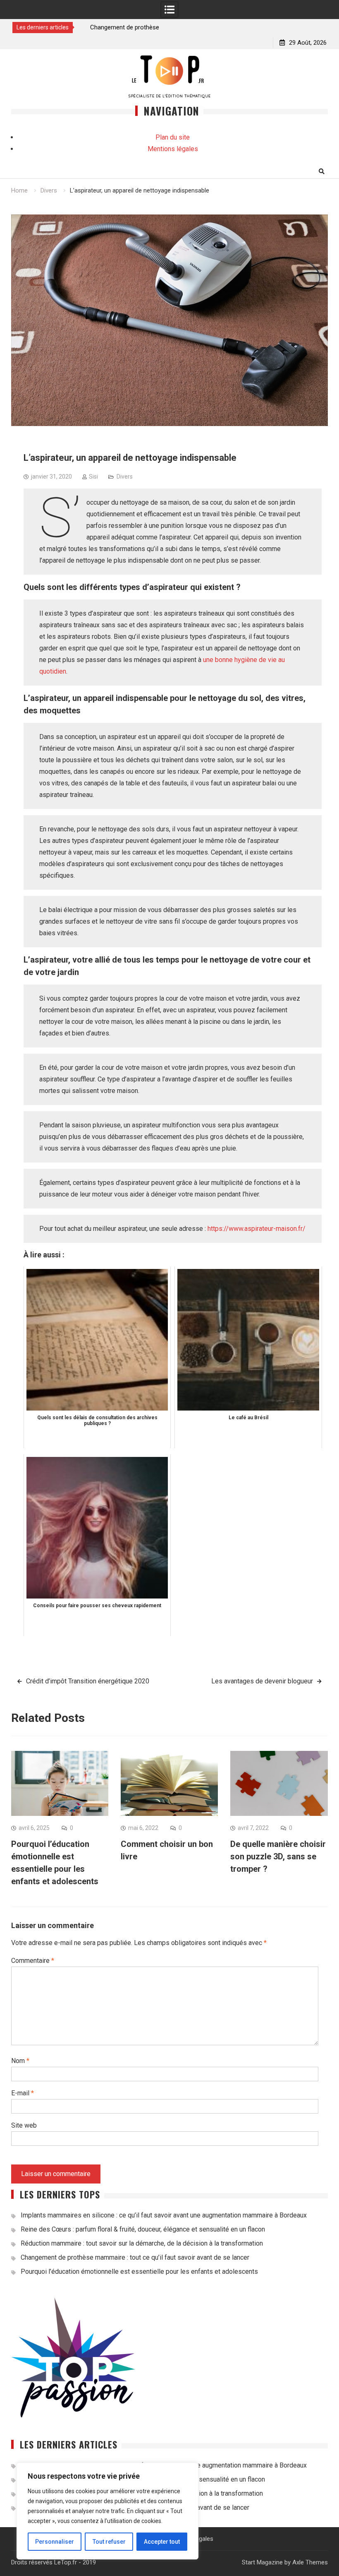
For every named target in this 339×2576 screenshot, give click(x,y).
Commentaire (33, 1961)
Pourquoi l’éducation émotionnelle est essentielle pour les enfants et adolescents (139, 2271)
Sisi (93, 477)
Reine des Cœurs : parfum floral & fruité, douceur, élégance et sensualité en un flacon (143, 2229)
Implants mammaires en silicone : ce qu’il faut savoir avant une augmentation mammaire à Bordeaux (164, 2215)
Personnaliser (55, 2542)
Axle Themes (310, 2562)
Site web (24, 2125)
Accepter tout (162, 2542)
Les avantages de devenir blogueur (262, 1681)
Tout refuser (109, 2542)
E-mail (23, 2093)
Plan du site (173, 137)
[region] (107, 2511)
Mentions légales (173, 149)
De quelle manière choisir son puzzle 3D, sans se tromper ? (278, 1856)
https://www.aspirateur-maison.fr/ (257, 1229)
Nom (20, 2061)
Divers (125, 477)
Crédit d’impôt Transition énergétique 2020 (88, 1681)
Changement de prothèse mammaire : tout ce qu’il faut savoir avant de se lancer (135, 2257)
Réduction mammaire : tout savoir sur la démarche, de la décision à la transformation (142, 2243)
